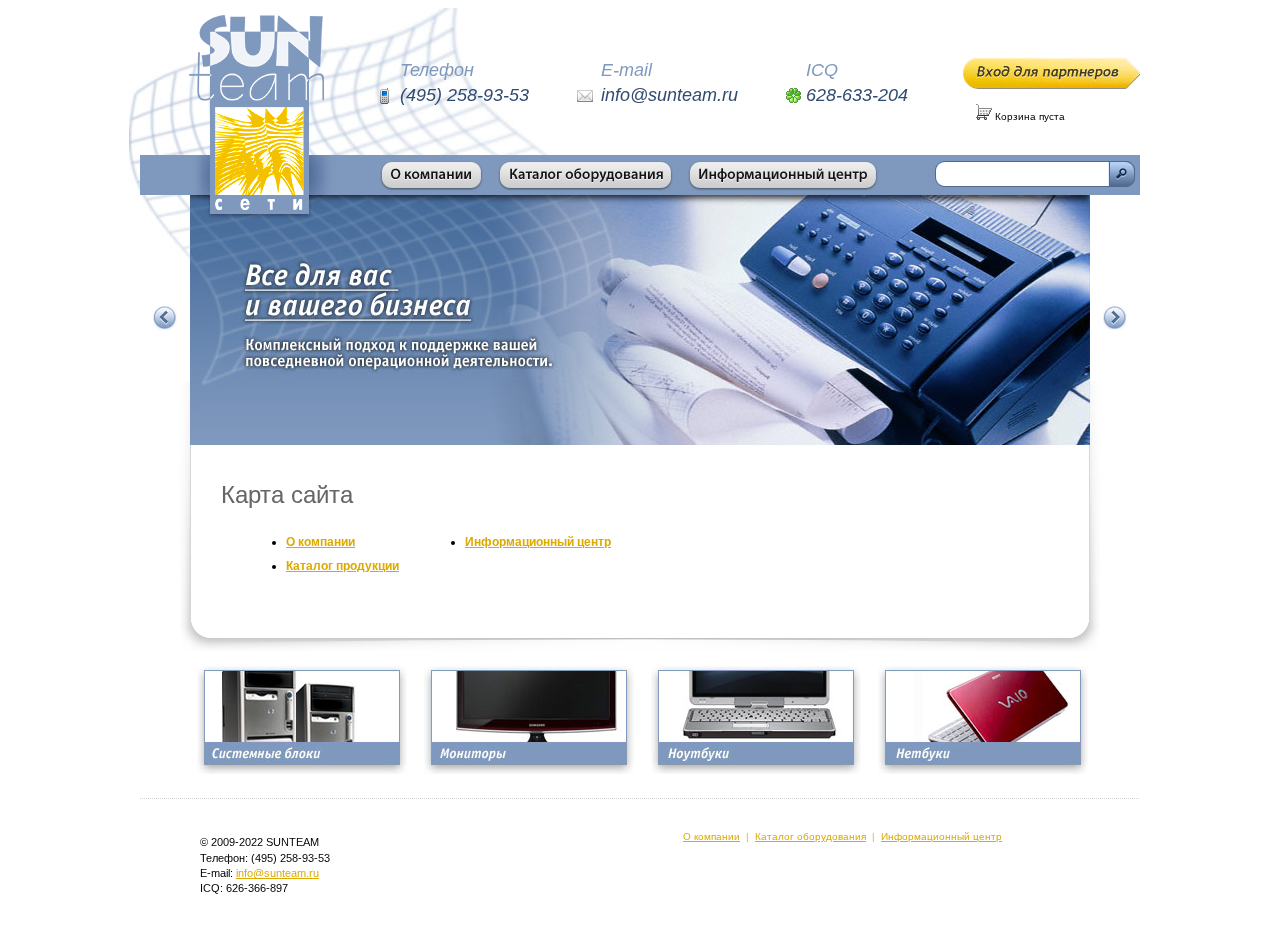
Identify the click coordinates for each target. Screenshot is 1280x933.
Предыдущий (165, 318)
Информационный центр (538, 542)
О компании (320, 542)
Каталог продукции (342, 566)
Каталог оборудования (810, 836)
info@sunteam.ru (277, 873)
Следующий (1115, 318)
